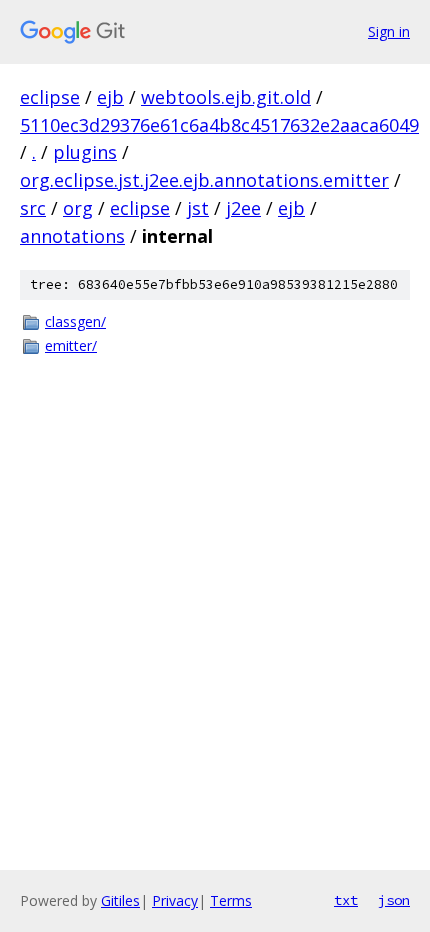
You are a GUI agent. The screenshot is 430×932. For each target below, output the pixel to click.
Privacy (175, 900)
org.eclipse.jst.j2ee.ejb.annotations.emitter (204, 180)
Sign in (389, 31)
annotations (72, 236)
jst (198, 208)
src (33, 208)
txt (346, 900)
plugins (85, 152)
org (78, 208)
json (394, 900)
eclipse (50, 97)
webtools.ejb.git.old (226, 97)
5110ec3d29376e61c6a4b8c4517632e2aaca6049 (219, 125)
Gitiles (120, 900)
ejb (110, 97)
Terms (231, 900)
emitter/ (71, 345)
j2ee (243, 208)
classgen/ (75, 321)
